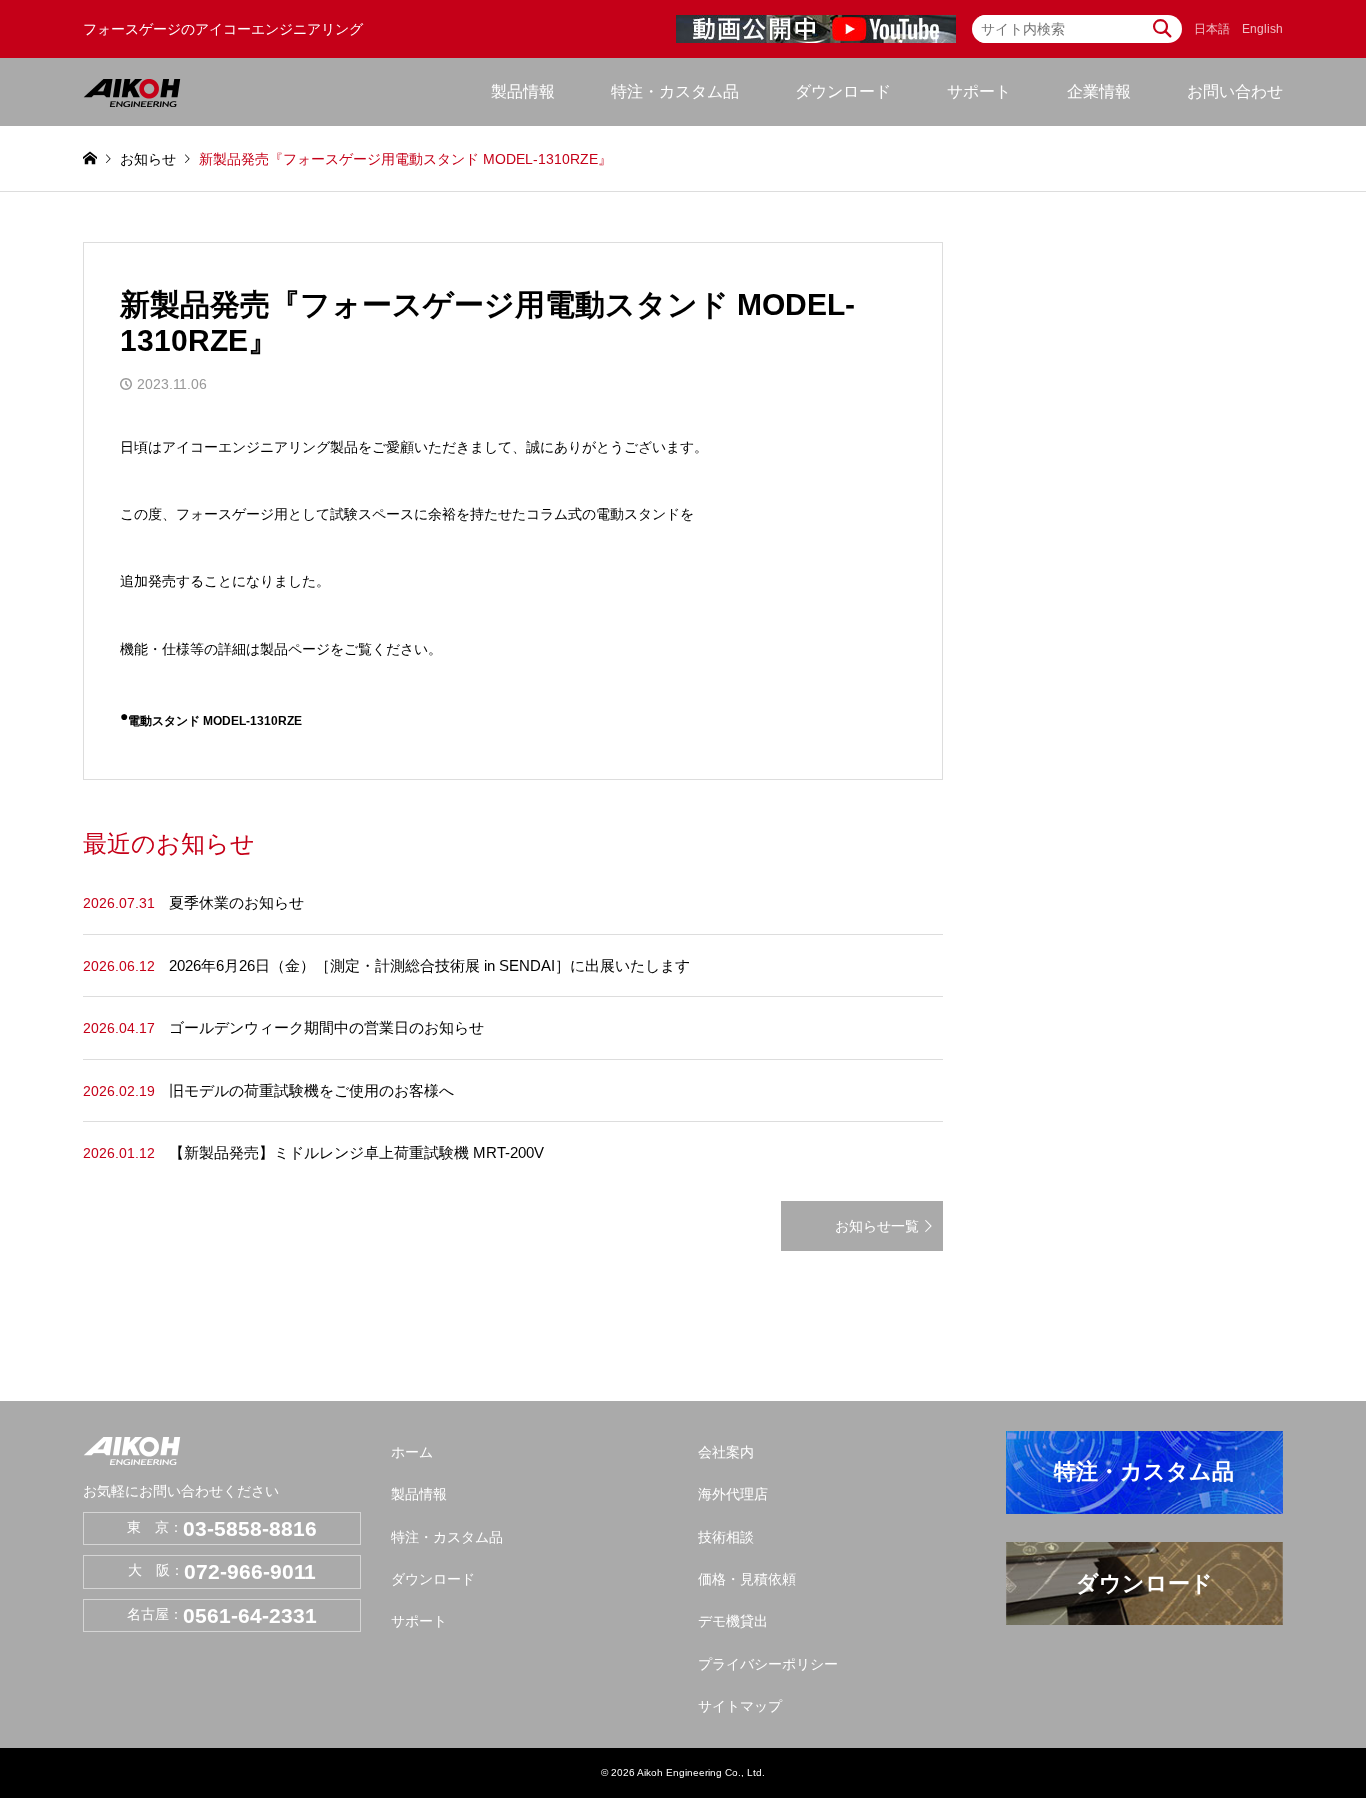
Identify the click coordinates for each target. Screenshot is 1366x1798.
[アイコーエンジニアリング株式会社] (132, 92)
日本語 (1212, 29)
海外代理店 (733, 1494)
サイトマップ (740, 1706)
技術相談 (726, 1537)
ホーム (412, 1452)
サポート (419, 1621)
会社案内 (726, 1452)
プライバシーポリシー (768, 1664)
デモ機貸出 (733, 1621)
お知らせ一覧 (877, 1226)
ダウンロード (843, 91)
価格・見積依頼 (747, 1579)
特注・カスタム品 (675, 91)
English (1262, 29)
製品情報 (419, 1494)
